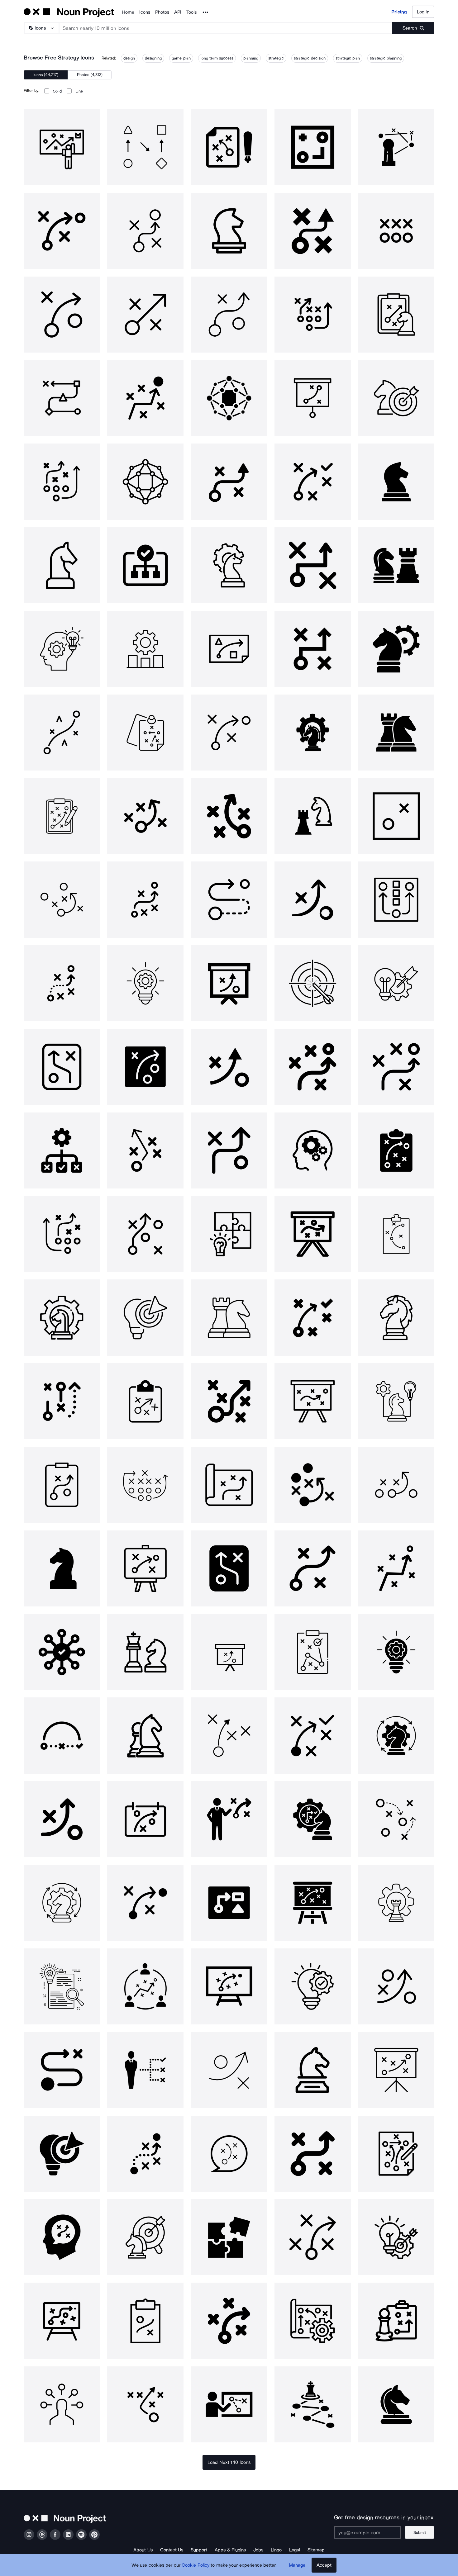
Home (128, 12)
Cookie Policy (196, 2565)
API (178, 12)
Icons (145, 12)
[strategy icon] (62, 147)
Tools (191, 12)
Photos (162, 12)
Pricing (399, 12)
